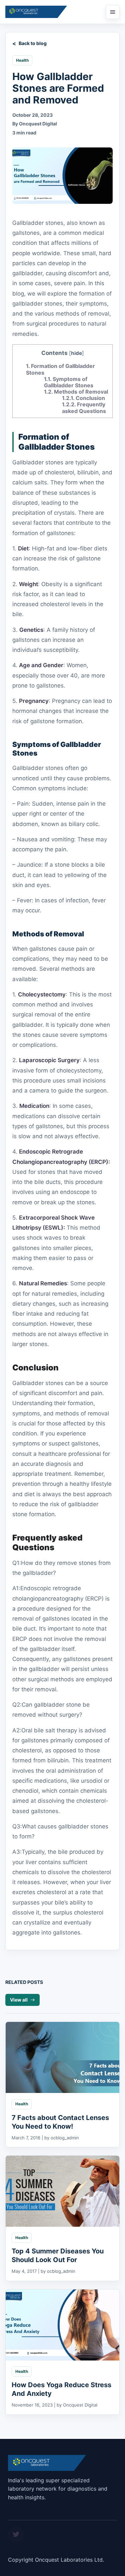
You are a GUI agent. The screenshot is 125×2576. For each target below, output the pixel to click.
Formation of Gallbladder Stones (60, 369)
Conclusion (83, 398)
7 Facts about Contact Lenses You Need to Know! (60, 2122)
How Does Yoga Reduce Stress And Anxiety (61, 2389)
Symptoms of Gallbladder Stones (69, 382)
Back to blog (33, 43)
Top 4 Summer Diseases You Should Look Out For (58, 2255)
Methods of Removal (76, 392)
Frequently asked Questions (84, 407)
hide (76, 353)
